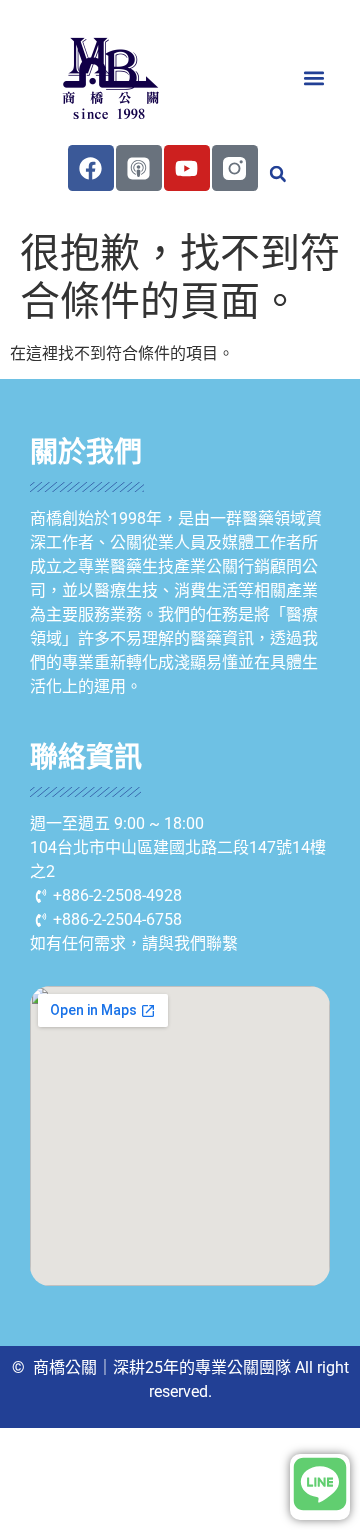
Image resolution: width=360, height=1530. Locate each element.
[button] (313, 77)
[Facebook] (91, 168)
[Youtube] (187, 168)
